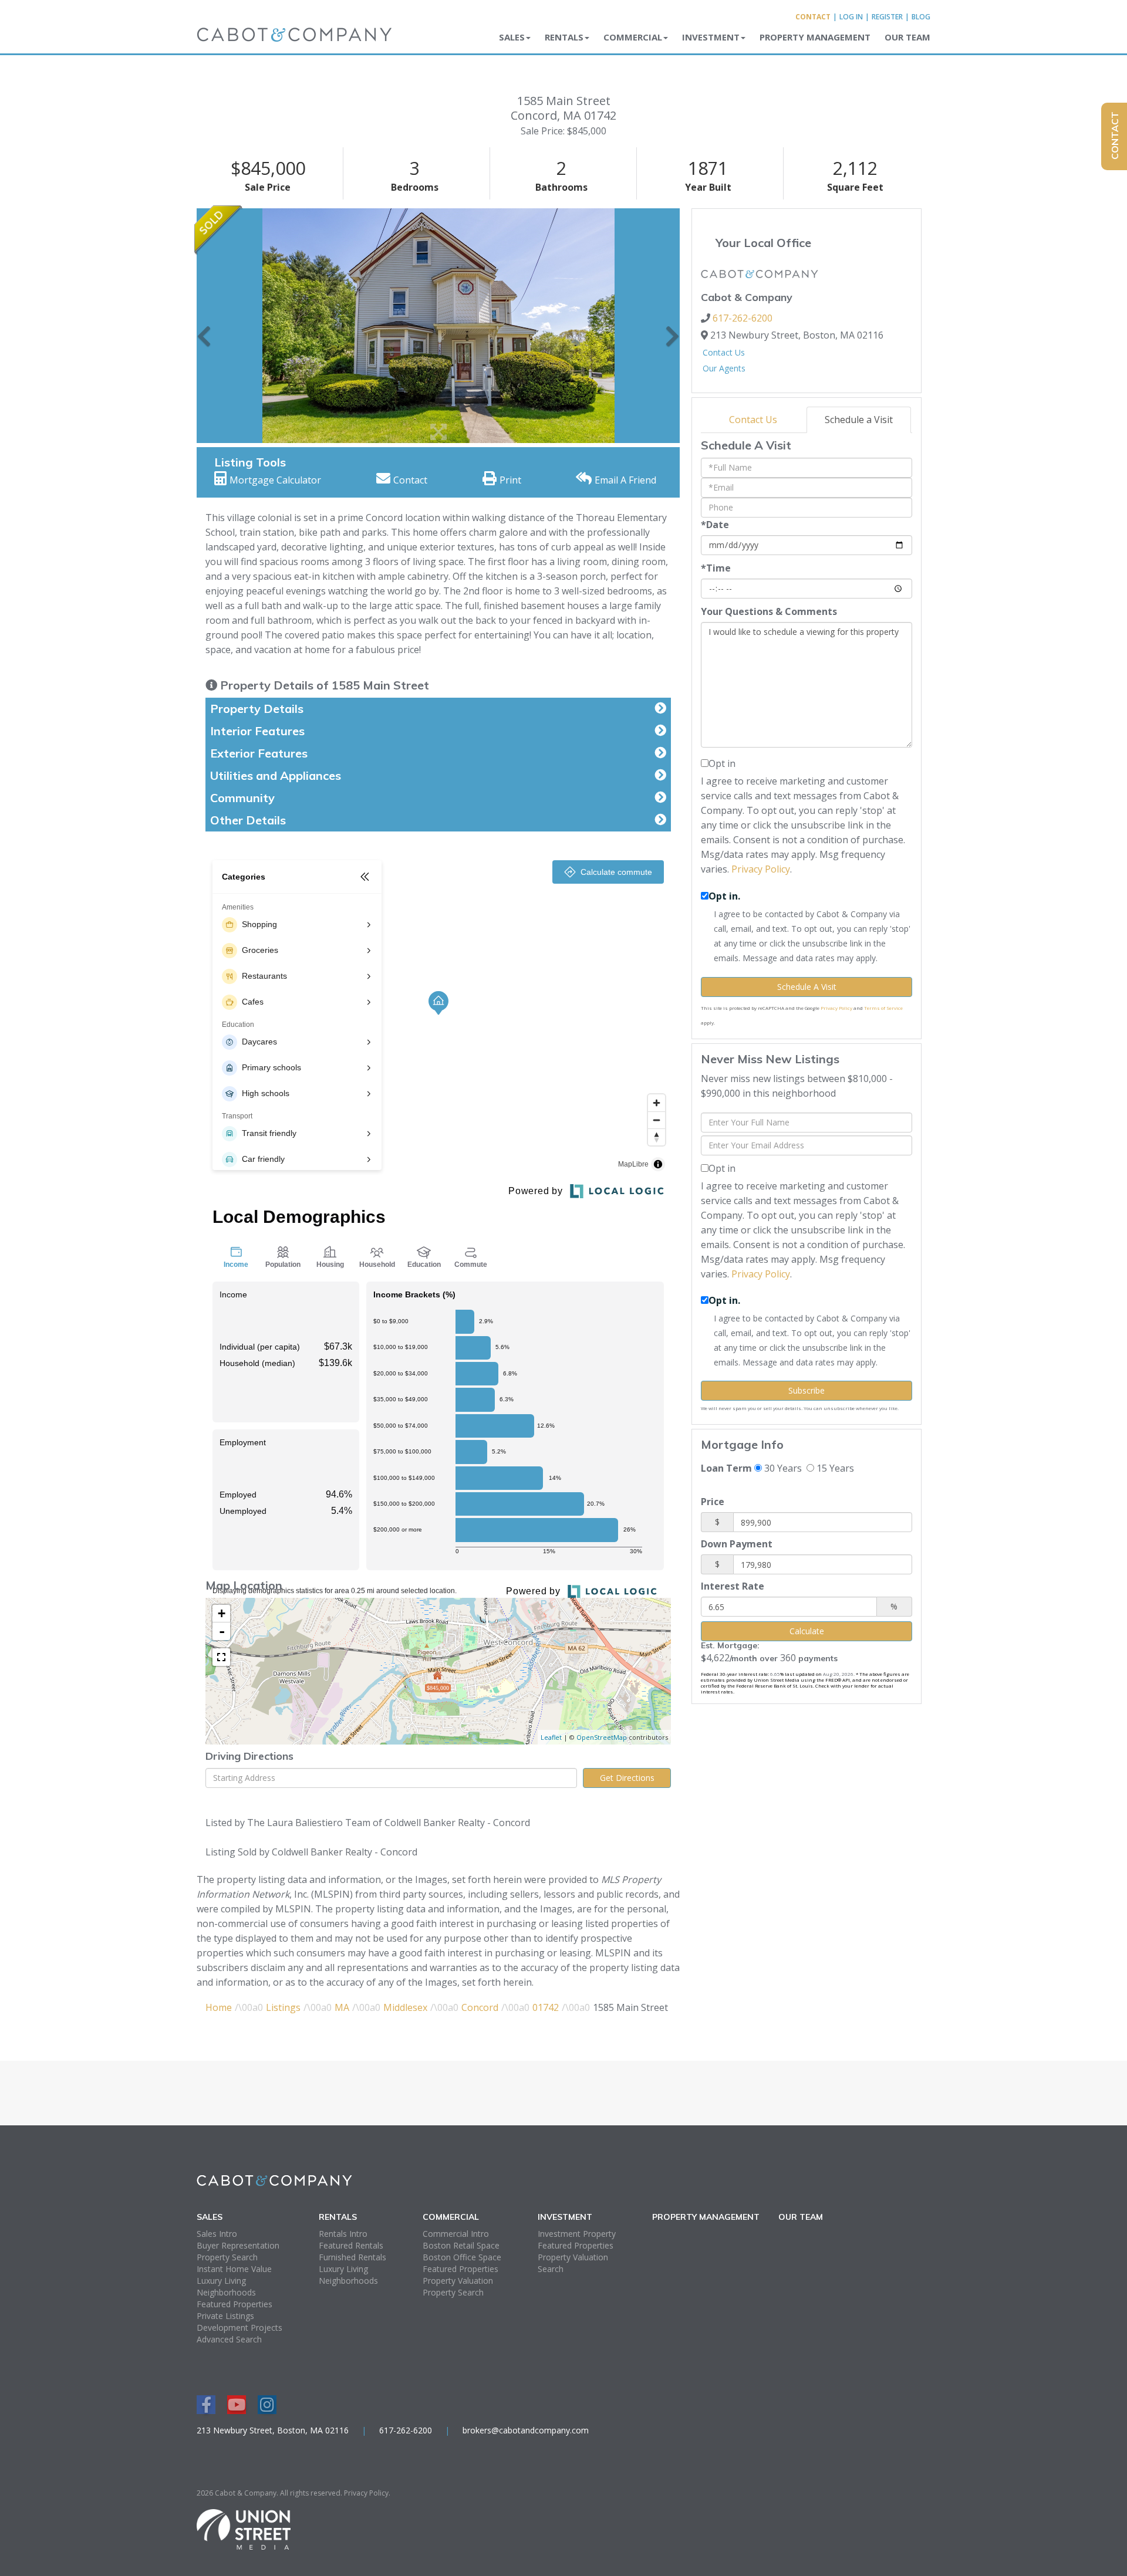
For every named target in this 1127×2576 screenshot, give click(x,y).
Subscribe (807, 1390)
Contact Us (724, 352)
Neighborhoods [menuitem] (226, 2292)
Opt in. (724, 896)
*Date (715, 525)
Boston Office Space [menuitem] (462, 2257)
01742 (546, 2007)
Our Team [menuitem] (907, 37)
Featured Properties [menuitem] (234, 2304)
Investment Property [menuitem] (577, 2234)
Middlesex (405, 2007)
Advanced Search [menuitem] (229, 2339)
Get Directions (627, 1778)
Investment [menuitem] (711, 37)
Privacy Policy (761, 869)
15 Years (834, 1468)
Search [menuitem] (551, 2269)
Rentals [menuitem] (564, 37)
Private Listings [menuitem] (225, 2316)
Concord (480, 2007)
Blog (921, 17)
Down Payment (737, 1544)
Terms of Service (883, 1008)
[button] (204, 326)
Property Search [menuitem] (227, 2257)
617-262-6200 (743, 318)
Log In (851, 17)
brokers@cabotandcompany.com (526, 2430)
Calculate (807, 1631)
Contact (813, 17)
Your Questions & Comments (769, 611)
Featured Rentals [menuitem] (351, 2245)
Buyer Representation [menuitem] (238, 2245)
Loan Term (726, 1468)
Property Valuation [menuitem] (458, 2281)
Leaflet (551, 1737)
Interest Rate (733, 1586)
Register (887, 17)
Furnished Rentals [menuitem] (352, 2257)
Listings (283, 2007)
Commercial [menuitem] (633, 37)
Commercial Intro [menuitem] (456, 2234)
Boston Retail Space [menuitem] (461, 2245)
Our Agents (724, 368)
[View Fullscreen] (221, 1657)
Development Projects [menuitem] (239, 2327)
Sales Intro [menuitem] (217, 2234)
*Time (716, 568)
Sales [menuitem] (512, 37)
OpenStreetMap (602, 1737)
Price (713, 1502)
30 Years (782, 1468)
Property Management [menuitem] (815, 37)
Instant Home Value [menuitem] (234, 2269)
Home (219, 2007)
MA (342, 2007)
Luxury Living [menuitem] (221, 2281)
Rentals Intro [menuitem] (343, 2234)
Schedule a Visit (859, 420)
